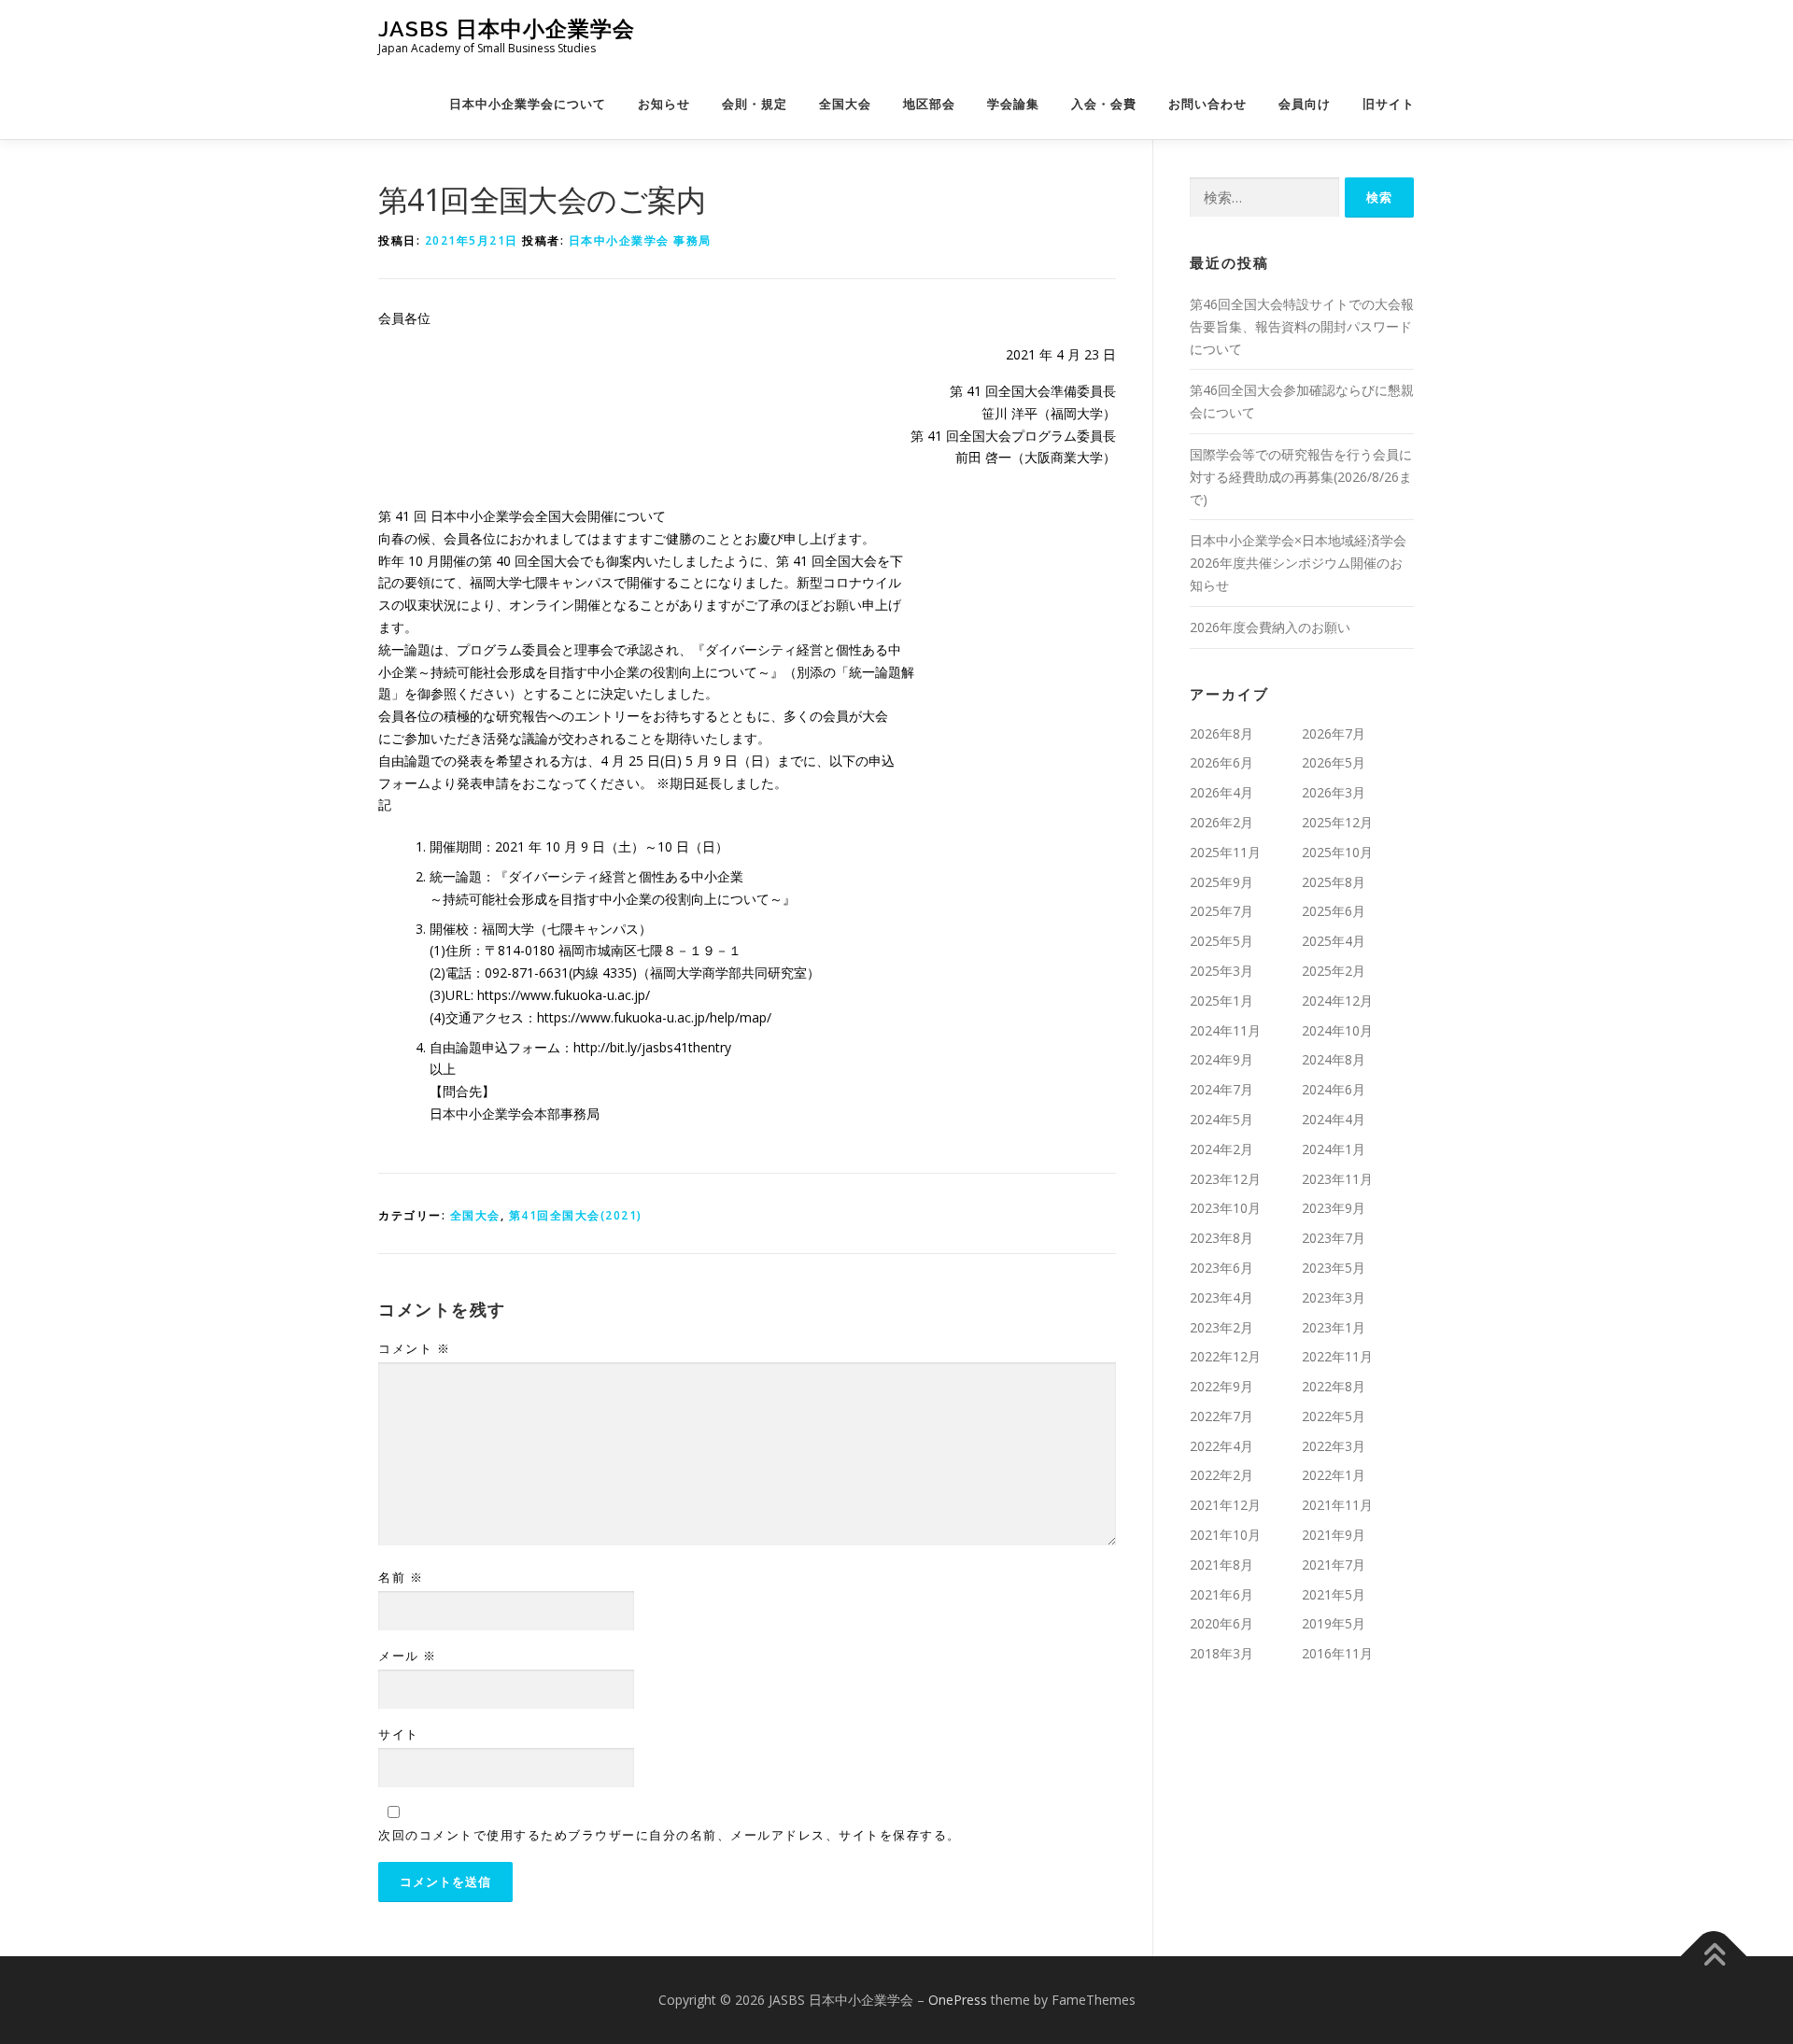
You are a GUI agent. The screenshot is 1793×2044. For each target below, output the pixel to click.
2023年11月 (1337, 1179)
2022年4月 (1221, 1446)
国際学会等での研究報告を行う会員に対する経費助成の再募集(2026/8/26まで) (1301, 477)
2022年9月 (1221, 1386)
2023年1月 (1334, 1327)
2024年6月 (1334, 1089)
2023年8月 (1221, 1238)
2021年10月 (1225, 1535)
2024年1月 (1334, 1149)
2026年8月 (1221, 733)
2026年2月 (1221, 822)
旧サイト (1389, 104)
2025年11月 (1225, 852)
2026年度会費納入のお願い (1270, 627)
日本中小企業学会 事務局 (640, 240)
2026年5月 (1334, 762)
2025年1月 (1221, 1001)
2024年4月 (1334, 1119)
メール (408, 1656)
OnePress (958, 2000)
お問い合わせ (1207, 104)
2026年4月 (1221, 792)
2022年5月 (1334, 1416)
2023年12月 (1225, 1179)
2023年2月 (1221, 1327)
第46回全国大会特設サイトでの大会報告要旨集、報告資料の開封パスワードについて (1302, 326)
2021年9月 (1334, 1535)
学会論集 (1013, 104)
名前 (401, 1577)
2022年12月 (1225, 1356)
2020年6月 (1221, 1623)
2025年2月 (1334, 971)
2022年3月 (1334, 1446)
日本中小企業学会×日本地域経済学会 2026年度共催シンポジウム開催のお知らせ (1298, 563)
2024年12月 (1337, 1001)
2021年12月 (1225, 1505)
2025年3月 (1221, 971)
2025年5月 (1221, 941)
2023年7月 (1334, 1238)
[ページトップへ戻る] (1714, 1957)
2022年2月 (1221, 1475)
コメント (414, 1348)
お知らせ (664, 104)
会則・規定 (755, 104)
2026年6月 (1221, 762)
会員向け (1305, 104)
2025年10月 (1337, 852)
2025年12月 (1337, 822)
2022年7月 (1221, 1416)
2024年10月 (1337, 1030)
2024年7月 (1221, 1089)
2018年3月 (1221, 1653)
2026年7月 (1334, 733)
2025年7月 (1221, 911)
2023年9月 (1334, 1208)
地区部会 (929, 104)
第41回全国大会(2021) (576, 1215)
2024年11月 (1225, 1030)
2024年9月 (1221, 1059)
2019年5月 (1334, 1623)
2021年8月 (1221, 1565)
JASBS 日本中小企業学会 (507, 28)
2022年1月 (1334, 1475)
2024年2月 (1221, 1149)
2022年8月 (1334, 1386)
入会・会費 (1104, 104)
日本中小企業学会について (528, 104)
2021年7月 (1334, 1565)
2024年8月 (1334, 1059)
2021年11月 (1337, 1505)
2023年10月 (1225, 1208)
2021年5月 (1334, 1594)
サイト (399, 1734)
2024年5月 (1221, 1119)
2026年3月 (1334, 792)
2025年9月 (1221, 882)
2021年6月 (1221, 1594)
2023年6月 (1221, 1268)
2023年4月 (1221, 1297)
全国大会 (845, 104)
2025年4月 (1334, 941)
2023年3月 (1334, 1297)
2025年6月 (1334, 911)
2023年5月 (1334, 1268)
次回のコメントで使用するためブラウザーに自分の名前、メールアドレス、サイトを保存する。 (670, 1835)
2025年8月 (1334, 882)
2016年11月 (1337, 1653)
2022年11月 (1337, 1356)
